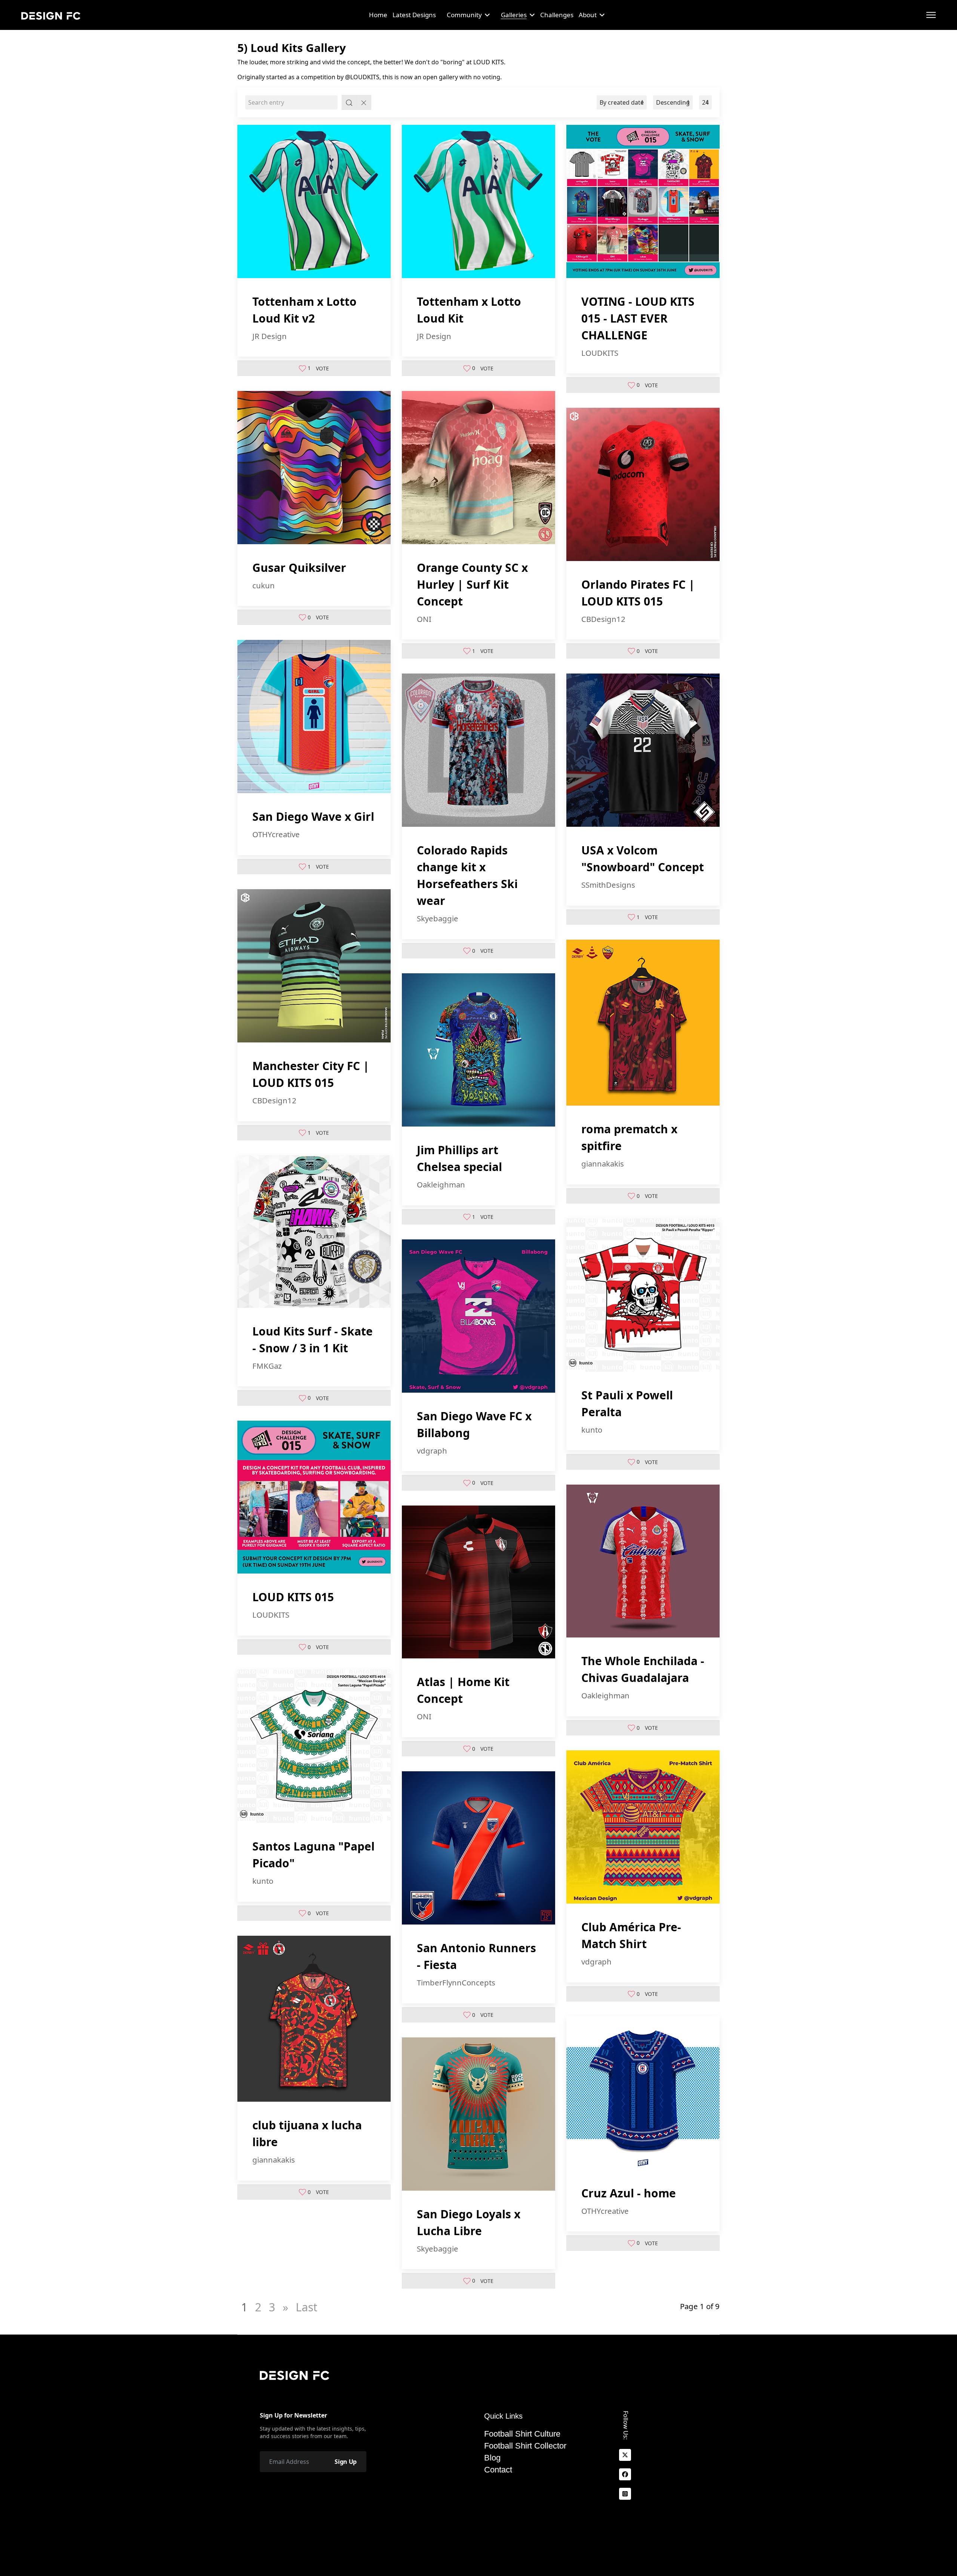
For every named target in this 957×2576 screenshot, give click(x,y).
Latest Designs (414, 15)
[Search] (349, 102)
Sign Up (346, 2462)
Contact (498, 2470)
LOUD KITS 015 (293, 1597)
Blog (492, 2458)
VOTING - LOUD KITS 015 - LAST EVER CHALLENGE (638, 318)
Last (307, 2307)
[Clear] (364, 102)
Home (378, 15)
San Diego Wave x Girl (313, 816)
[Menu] (931, 15)
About (588, 15)
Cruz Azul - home (629, 2193)
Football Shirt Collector (525, 2446)
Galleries (514, 15)
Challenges (557, 15)
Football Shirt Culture (522, 2434)
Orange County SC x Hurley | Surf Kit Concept (472, 584)
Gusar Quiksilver (299, 568)
